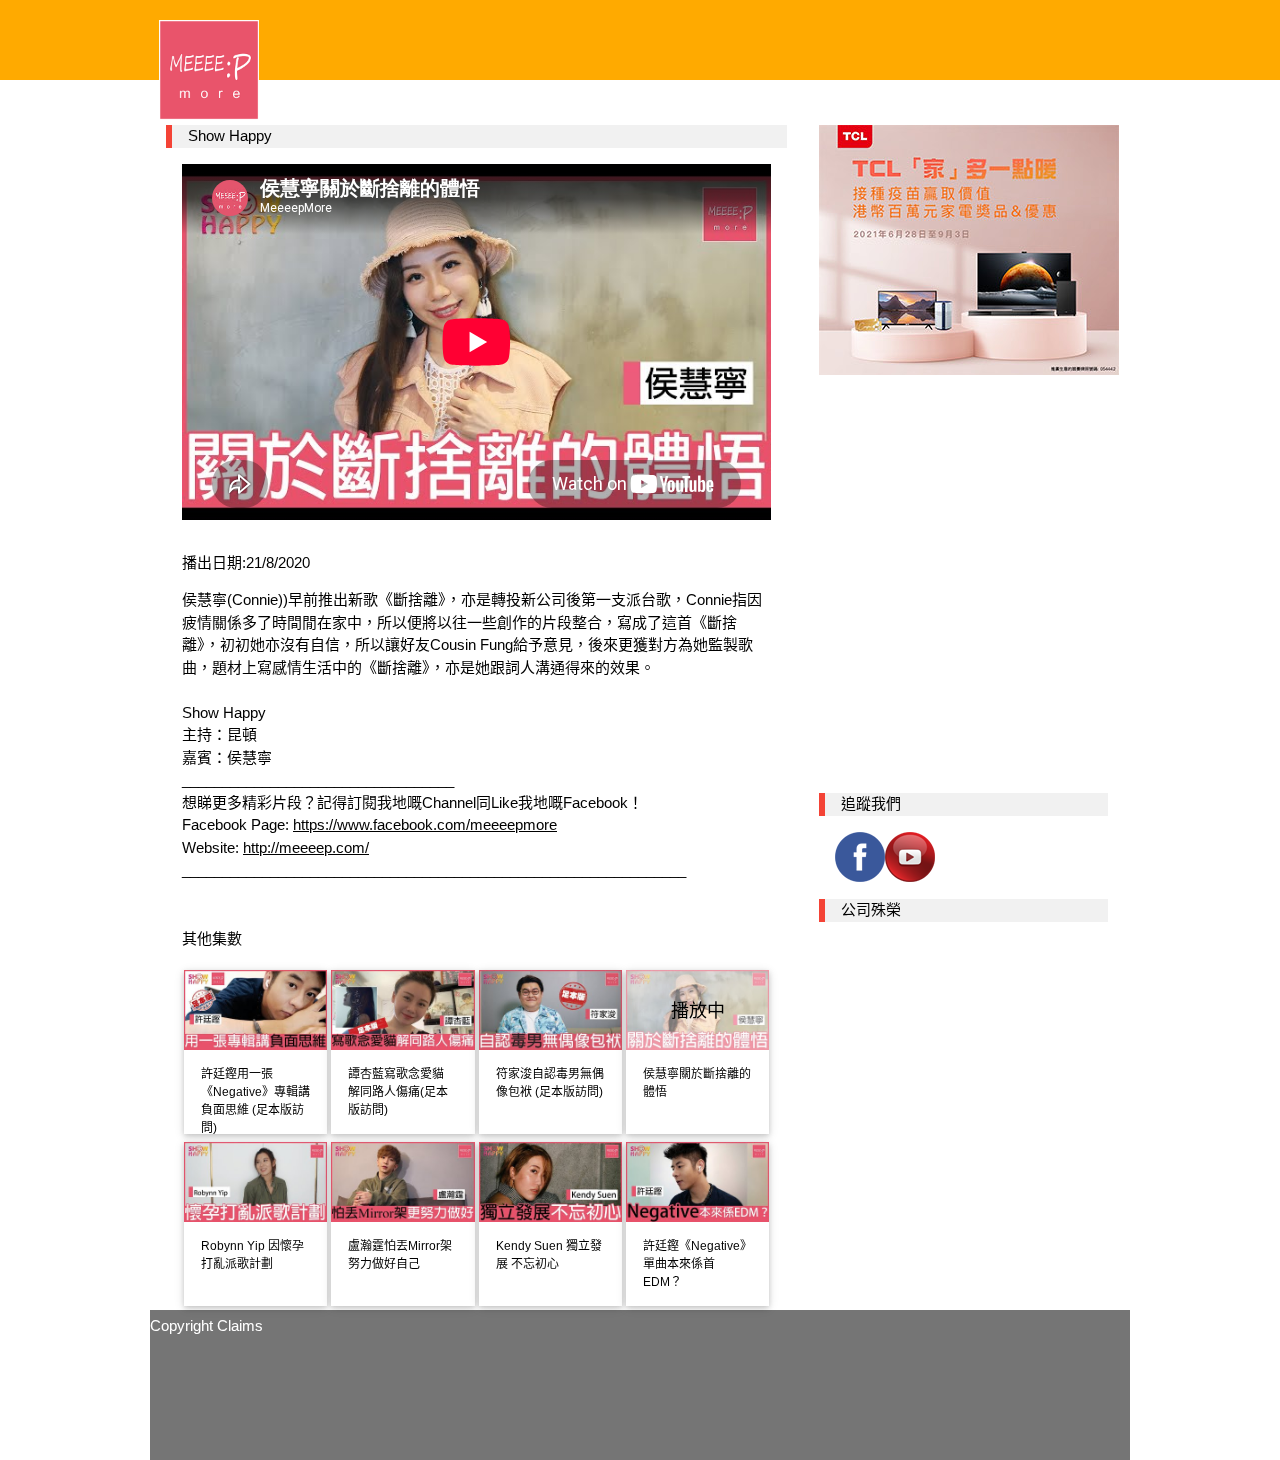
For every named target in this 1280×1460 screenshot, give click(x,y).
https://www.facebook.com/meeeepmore (425, 824)
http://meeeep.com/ (306, 847)
